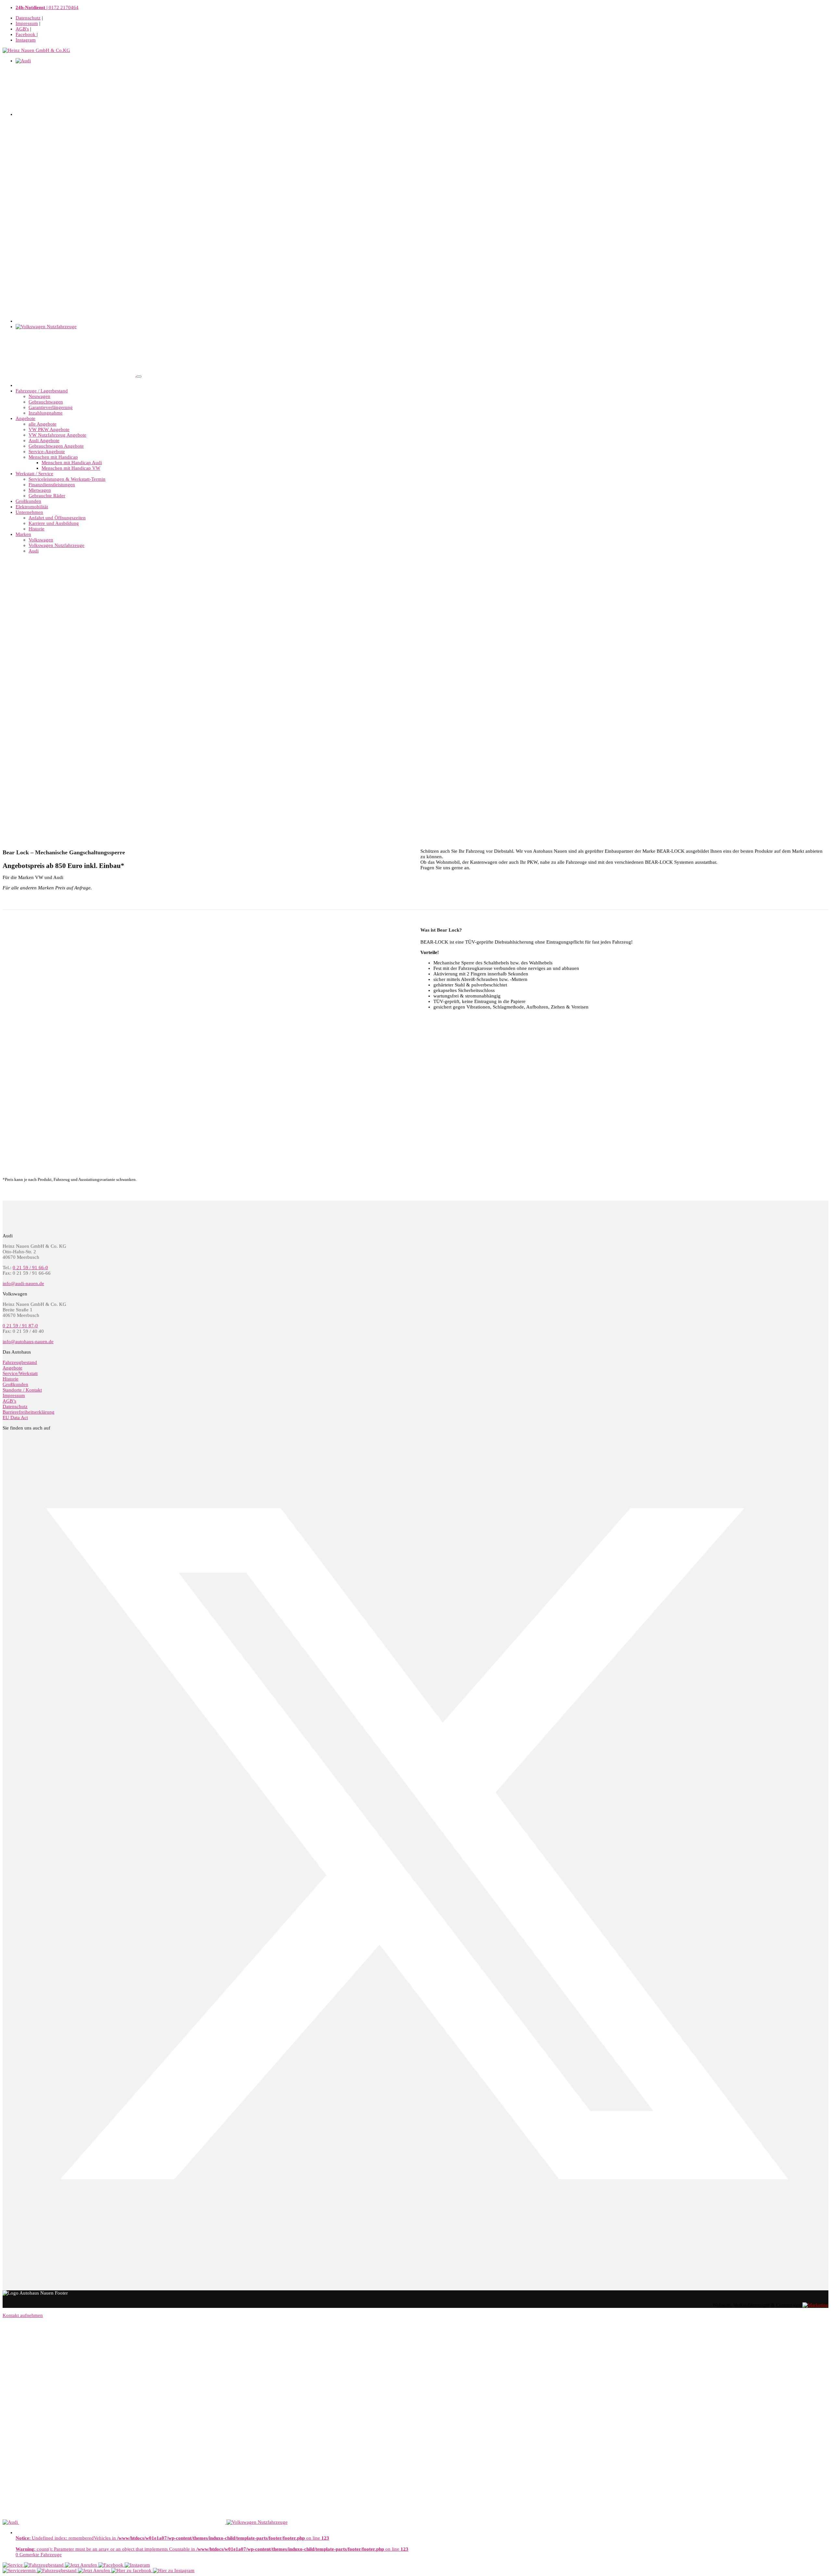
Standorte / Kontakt (22, 1390)
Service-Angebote (47, 452)
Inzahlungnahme (46, 413)
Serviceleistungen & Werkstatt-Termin (67, 479)
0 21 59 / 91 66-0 (30, 1268)
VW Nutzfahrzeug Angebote (57, 435)
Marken (23, 534)
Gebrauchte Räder (47, 496)
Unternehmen (29, 512)
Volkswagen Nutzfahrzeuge (56, 545)
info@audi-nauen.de (23, 1283)
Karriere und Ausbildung (54, 523)
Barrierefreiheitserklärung (29, 1412)
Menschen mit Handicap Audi (72, 463)
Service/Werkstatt (20, 1373)
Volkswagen (41, 540)
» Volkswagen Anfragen (445, 889)
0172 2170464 (47, 7)
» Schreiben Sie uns (23, 579)
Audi (34, 551)
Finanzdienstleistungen (52, 485)
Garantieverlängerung (51, 407)
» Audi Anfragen (646, 889)
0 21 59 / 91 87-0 (20, 1326)
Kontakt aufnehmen (23, 2315)
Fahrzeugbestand (20, 1362)
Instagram (26, 40)
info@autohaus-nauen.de (28, 1342)
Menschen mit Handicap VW (71, 468)
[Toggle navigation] (139, 377)
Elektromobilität (32, 507)
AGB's (22, 29)
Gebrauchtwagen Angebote (56, 446)
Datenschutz (28, 18)
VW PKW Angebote (49, 429)
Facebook (26, 34)
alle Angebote (43, 424)
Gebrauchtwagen (46, 402)
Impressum (27, 23)
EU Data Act (15, 1418)
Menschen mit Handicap (53, 457)
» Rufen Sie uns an (440, 579)
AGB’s (9, 1401)
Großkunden (28, 501)
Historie (37, 529)
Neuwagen (39, 396)
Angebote (25, 418)
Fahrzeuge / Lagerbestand (42, 391)
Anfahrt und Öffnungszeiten (57, 518)
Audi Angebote (44, 440)
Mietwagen (40, 490)
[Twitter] (415, 2255)
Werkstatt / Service (34, 474)
